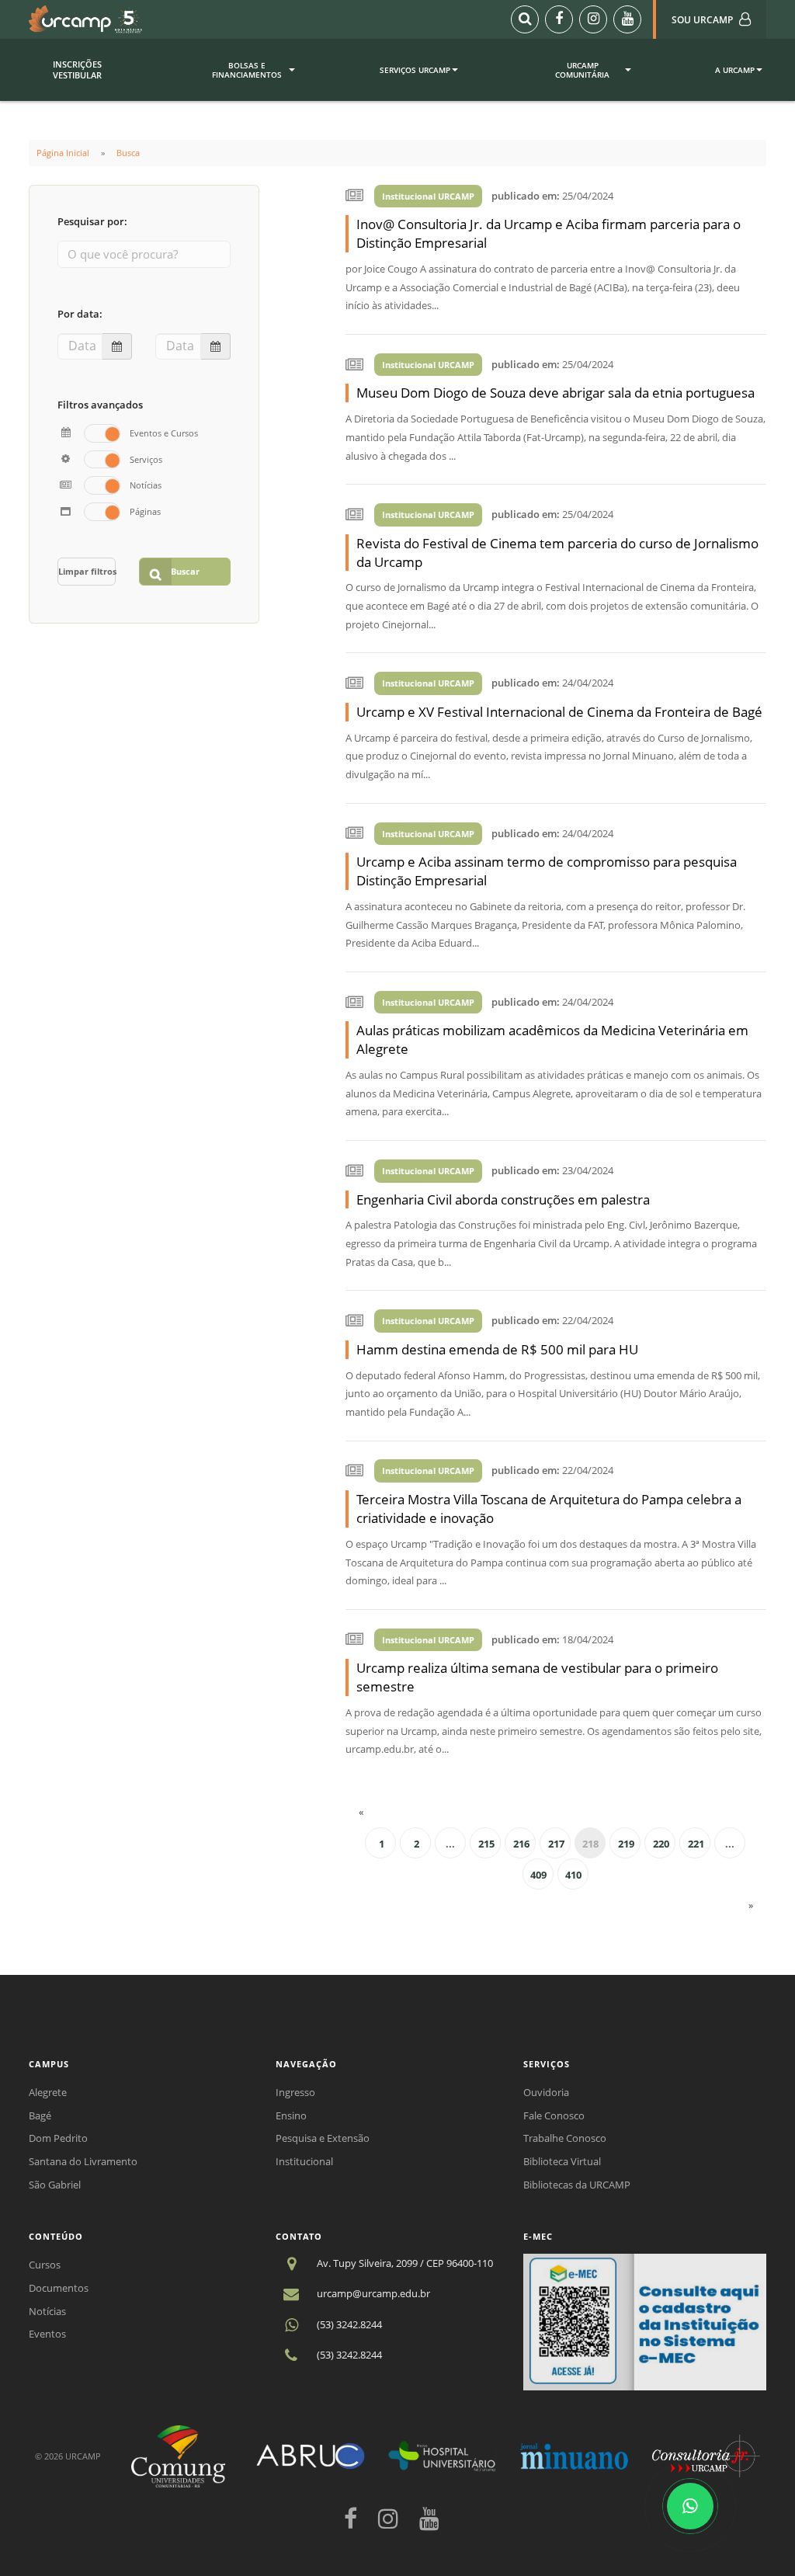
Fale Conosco (554, 2115)
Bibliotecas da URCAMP (577, 2185)
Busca (128, 153)
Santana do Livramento (83, 2161)
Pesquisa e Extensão (323, 2138)
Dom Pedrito (58, 2138)
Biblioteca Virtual (562, 2161)
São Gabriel (55, 2185)
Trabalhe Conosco (565, 2138)
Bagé (40, 2115)
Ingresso (295, 2092)
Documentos (59, 2288)
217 (556, 1844)
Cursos (45, 2265)
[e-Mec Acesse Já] (645, 2320)
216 (521, 1844)
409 (538, 1875)
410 (573, 1875)
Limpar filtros (87, 571)
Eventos (47, 2334)
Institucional (304, 2161)
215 (486, 1844)
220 (661, 1844)
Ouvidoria (546, 2092)
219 (626, 1844)
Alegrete (48, 2092)
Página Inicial (63, 153)
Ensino (291, 2115)
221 (696, 1844)
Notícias (47, 2311)
